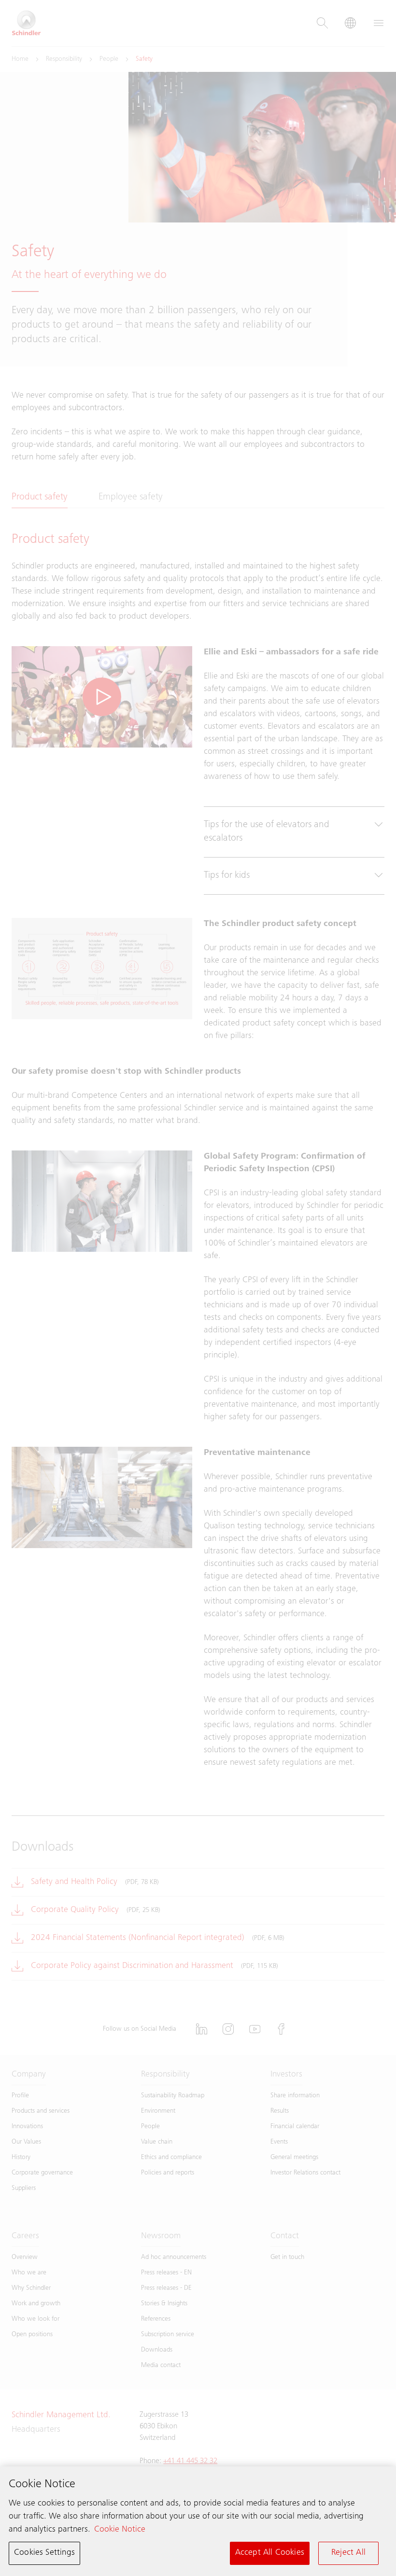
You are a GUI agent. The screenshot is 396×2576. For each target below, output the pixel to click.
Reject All (348, 2553)
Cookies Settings (44, 2553)
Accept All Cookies (270, 2553)
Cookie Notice (120, 2530)
